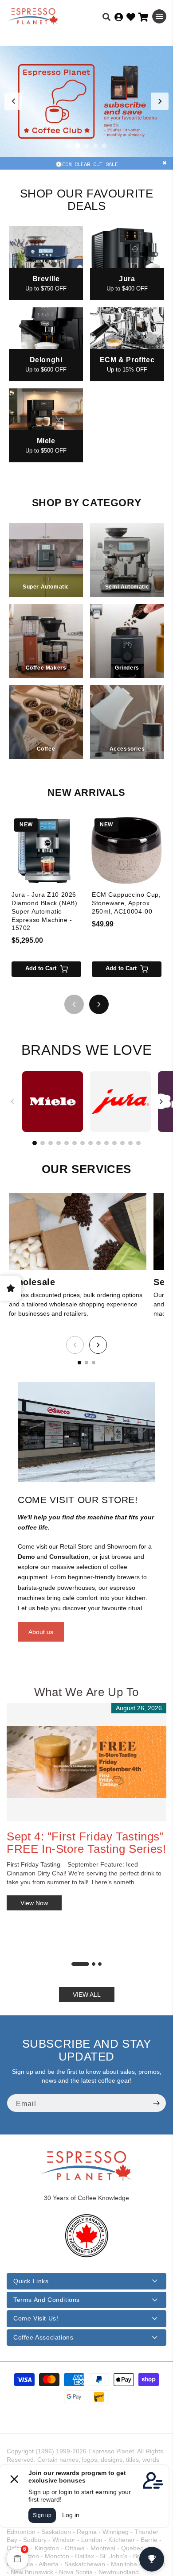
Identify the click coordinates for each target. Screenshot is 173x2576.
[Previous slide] (13, 101)
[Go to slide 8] (90, 1143)
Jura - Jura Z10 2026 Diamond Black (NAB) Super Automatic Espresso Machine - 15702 (44, 911)
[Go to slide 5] (104, 146)
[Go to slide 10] (106, 1143)
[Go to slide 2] (78, 146)
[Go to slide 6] (75, 1143)
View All (87, 1995)
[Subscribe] (156, 2103)
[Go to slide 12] (122, 1143)
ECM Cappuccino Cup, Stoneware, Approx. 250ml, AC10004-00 (126, 903)
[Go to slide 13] (130, 1143)
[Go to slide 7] (83, 1143)
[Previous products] (74, 1004)
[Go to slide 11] (114, 1143)
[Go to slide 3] (86, 146)
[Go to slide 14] (138, 1143)
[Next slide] (160, 101)
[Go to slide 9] (98, 1143)
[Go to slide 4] (95, 146)
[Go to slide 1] (69, 146)
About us (41, 1632)
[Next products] (99, 1004)
